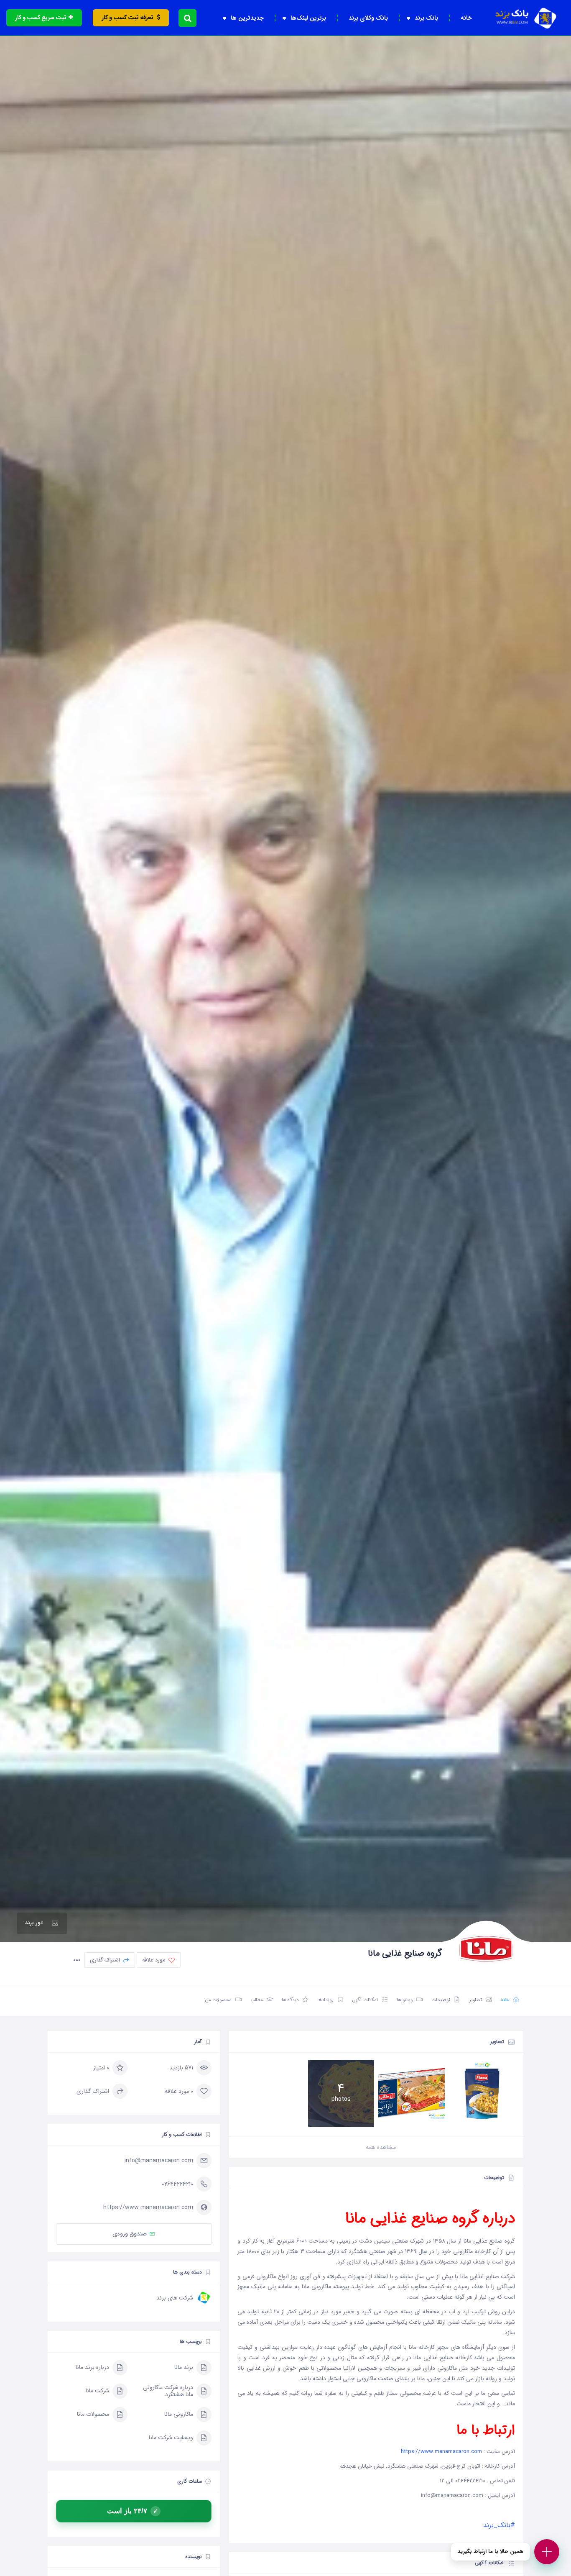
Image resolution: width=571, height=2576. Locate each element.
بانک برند (426, 18)
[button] (187, 18)
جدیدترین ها (247, 18)
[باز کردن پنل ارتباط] (547, 2552)
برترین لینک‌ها (308, 18)
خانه (466, 18)
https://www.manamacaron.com (441, 2452)
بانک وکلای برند (368, 18)
